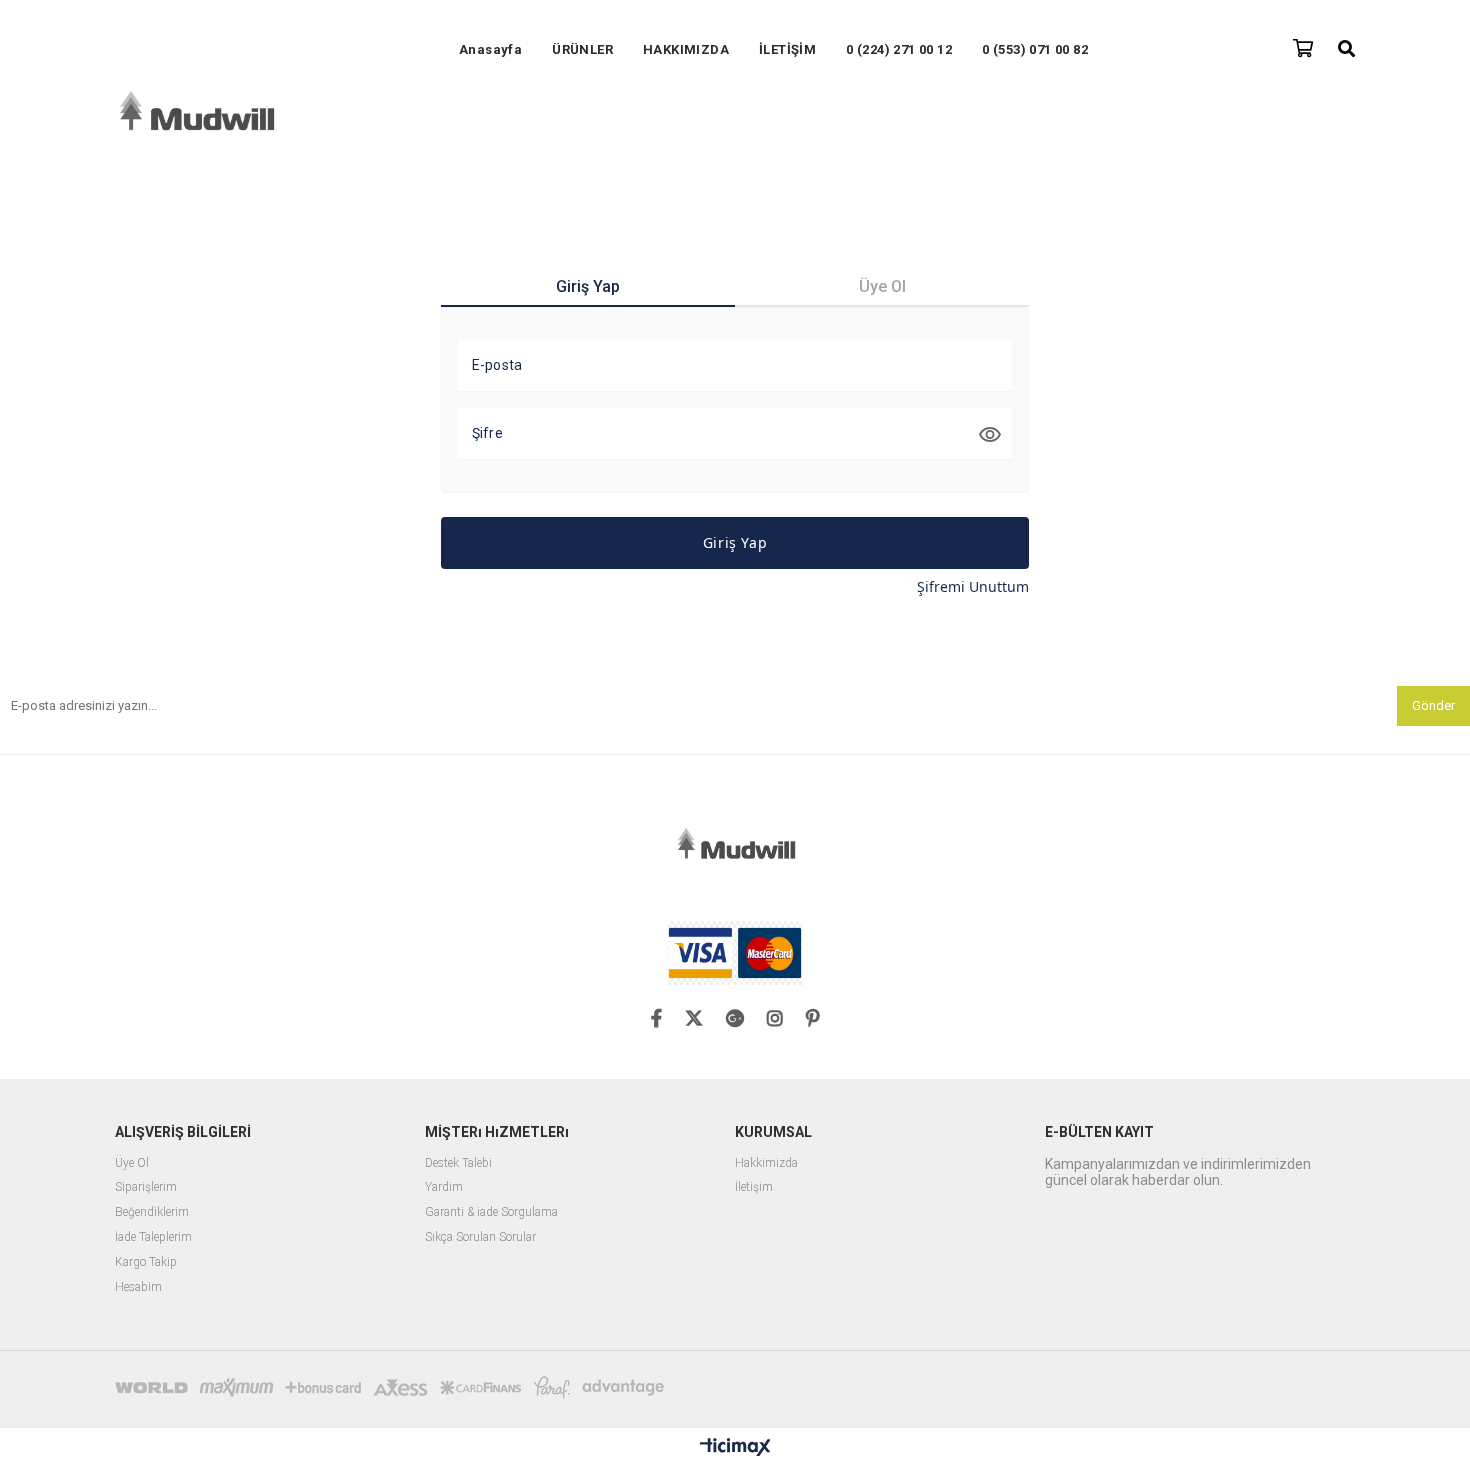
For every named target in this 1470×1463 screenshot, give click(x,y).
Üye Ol (133, 1163)
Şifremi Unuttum (973, 586)
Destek (442, 1163)
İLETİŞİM (787, 49)
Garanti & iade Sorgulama (491, 1212)
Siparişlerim (146, 1187)
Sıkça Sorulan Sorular (480, 1237)
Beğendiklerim (152, 1212)
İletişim (754, 1187)
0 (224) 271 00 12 (899, 49)
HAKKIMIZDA (686, 49)
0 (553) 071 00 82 (1035, 49)
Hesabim (138, 1287)
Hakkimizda (766, 1163)
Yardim (444, 1187)
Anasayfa (490, 49)
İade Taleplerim (153, 1237)
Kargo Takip (146, 1262)
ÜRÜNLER (582, 49)
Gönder (1433, 705)
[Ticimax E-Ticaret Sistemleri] (735, 1448)
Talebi (475, 1163)
